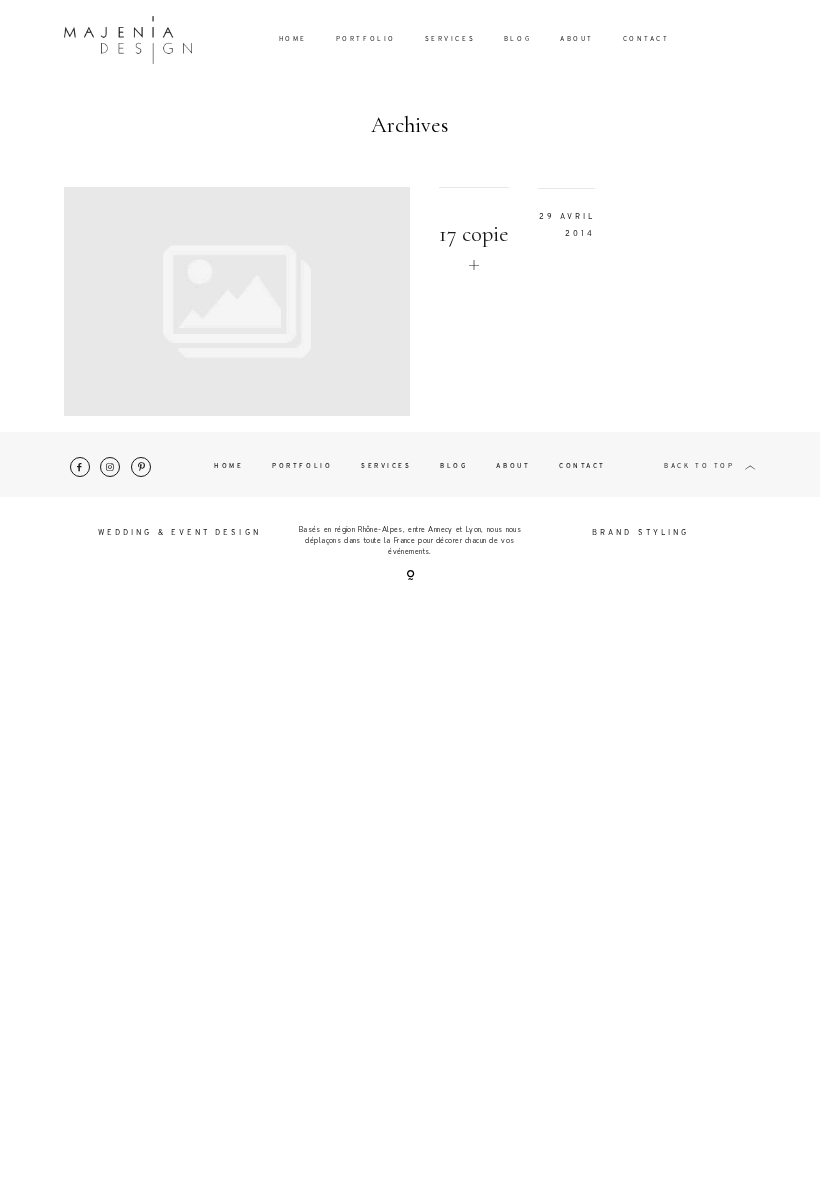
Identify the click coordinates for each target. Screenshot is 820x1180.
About (577, 39)
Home (293, 39)
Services (450, 39)
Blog (517, 39)
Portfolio (366, 39)
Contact (646, 39)
